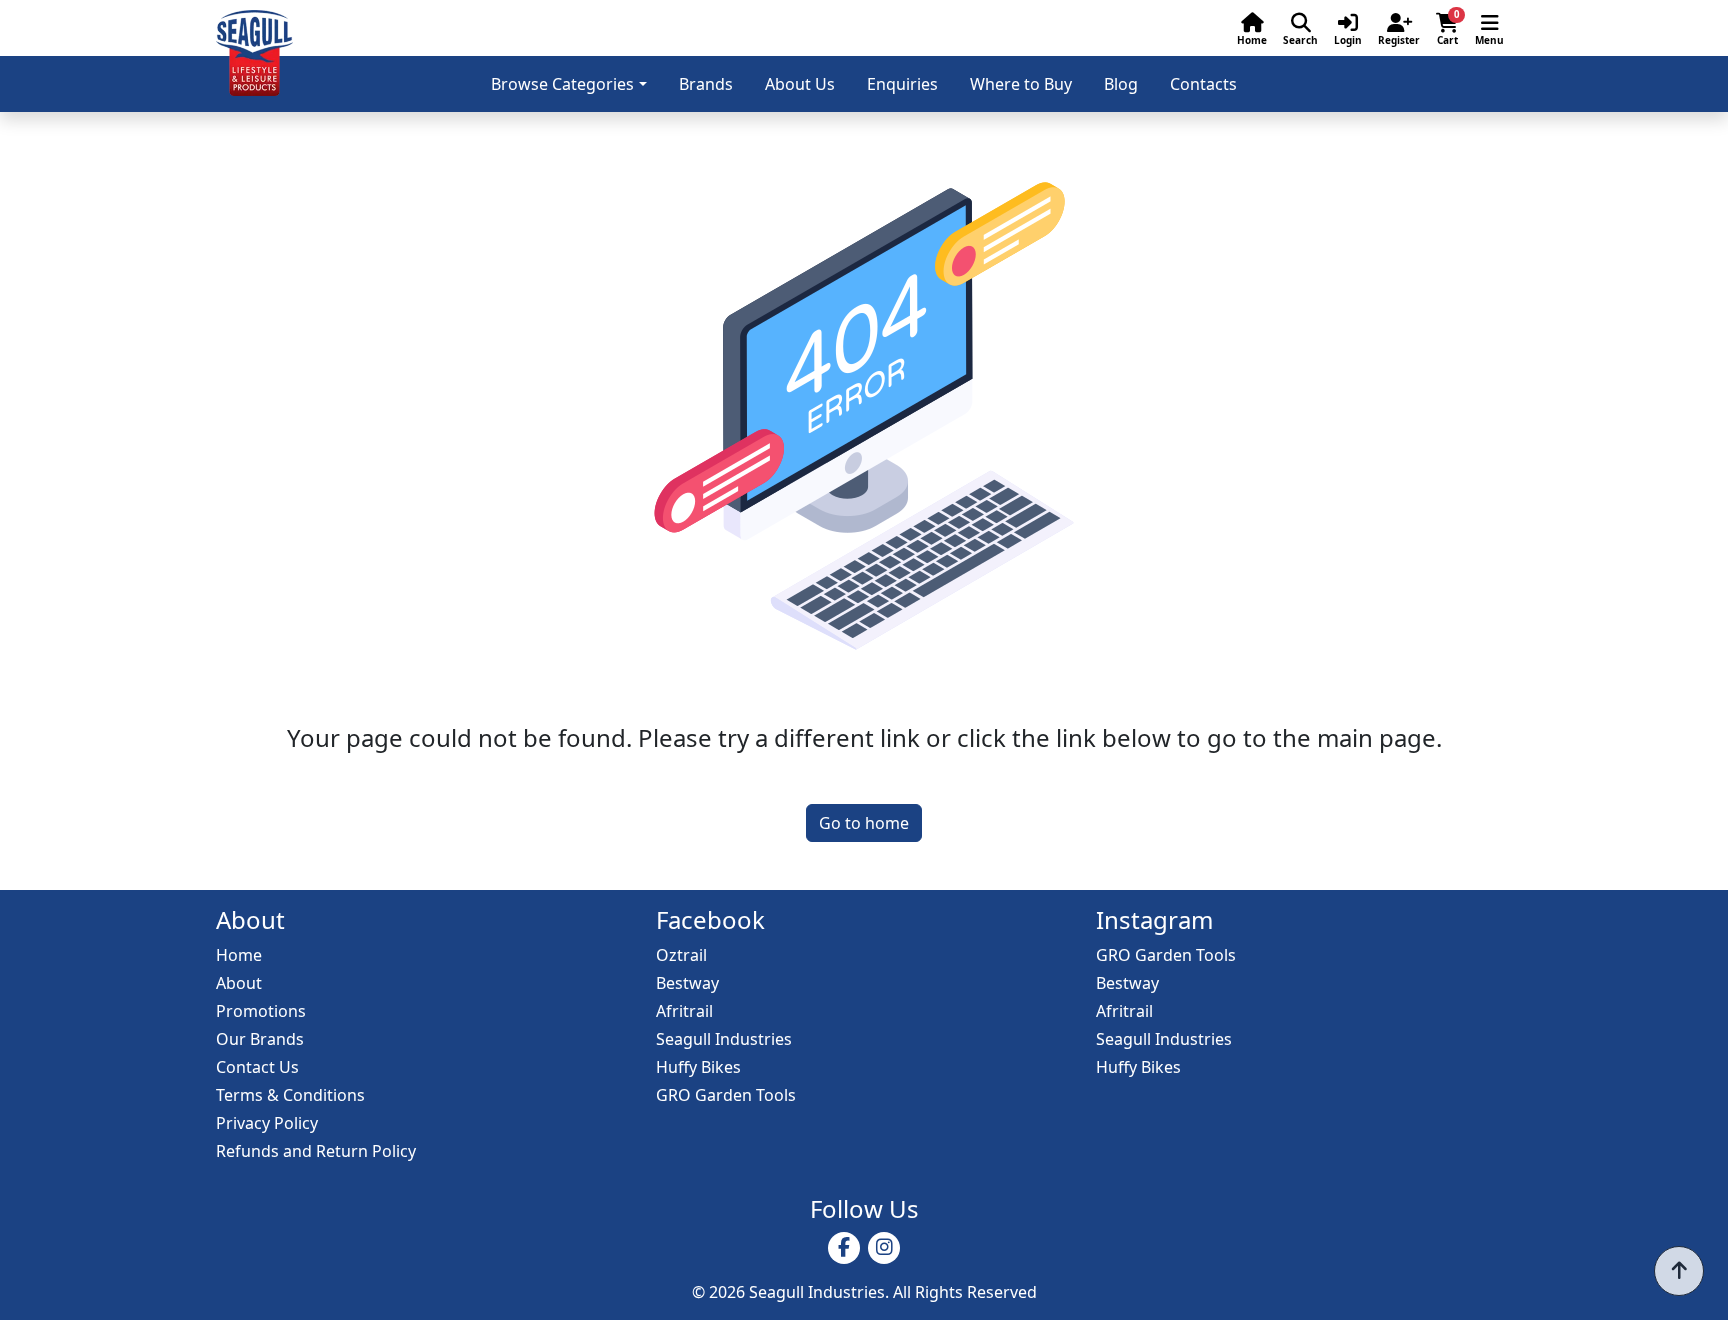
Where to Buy (1021, 84)
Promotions (261, 1011)
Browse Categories (562, 84)
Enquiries (902, 84)
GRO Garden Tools (726, 1095)
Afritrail (684, 1011)
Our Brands (260, 1039)
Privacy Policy (267, 1123)
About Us (800, 84)
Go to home (864, 823)
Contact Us (257, 1067)
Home (239, 955)
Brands (706, 84)
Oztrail (681, 955)
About (239, 983)
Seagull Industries (724, 1039)
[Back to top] (1679, 1271)
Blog (1121, 84)
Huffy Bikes (698, 1067)
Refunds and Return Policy (316, 1151)
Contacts (1203, 84)
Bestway (687, 983)
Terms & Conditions (290, 1095)
